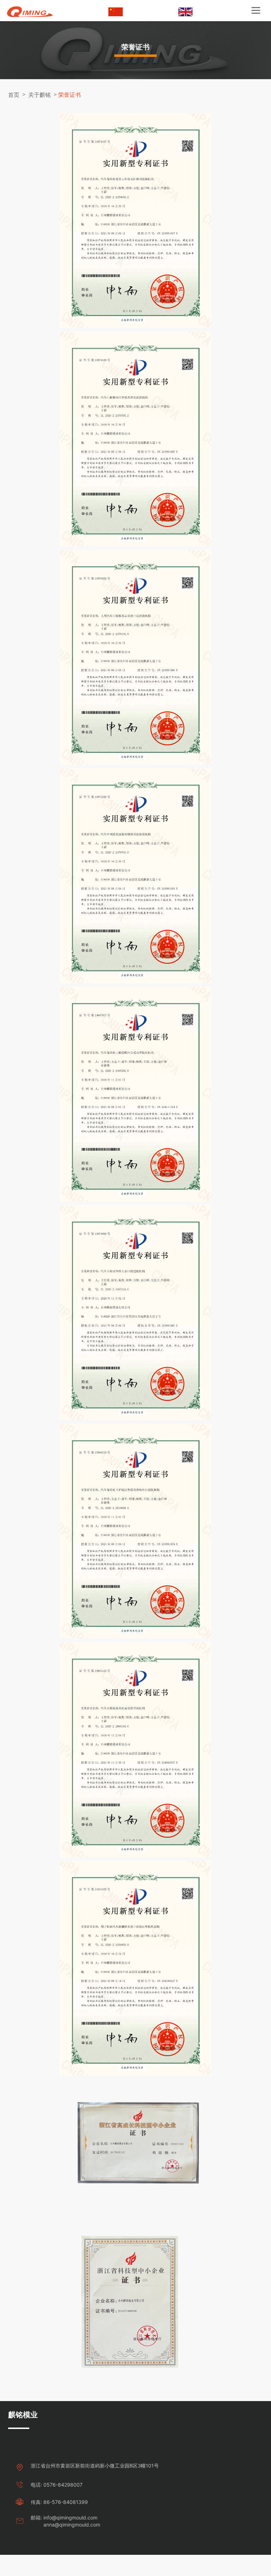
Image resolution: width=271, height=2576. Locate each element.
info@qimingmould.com (70, 2518)
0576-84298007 (63, 2485)
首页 (14, 95)
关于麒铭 (40, 95)
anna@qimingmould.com (72, 2525)
